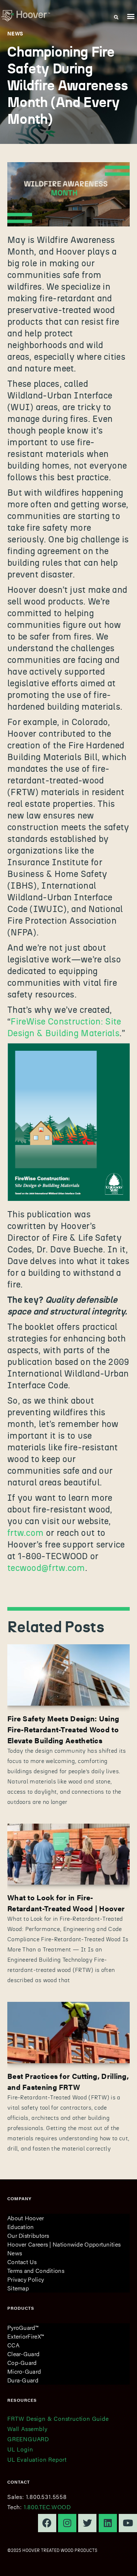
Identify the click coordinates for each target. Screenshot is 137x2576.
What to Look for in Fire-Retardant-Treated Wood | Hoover (66, 1903)
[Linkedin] (108, 2523)
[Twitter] (87, 2523)
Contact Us (22, 2262)
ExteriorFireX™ (26, 2336)
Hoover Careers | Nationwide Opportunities (64, 2244)
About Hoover (26, 2218)
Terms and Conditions (36, 2270)
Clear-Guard (23, 2354)
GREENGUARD (28, 2439)
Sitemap (18, 2288)
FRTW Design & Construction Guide (58, 2418)
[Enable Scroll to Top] (123, 2561)
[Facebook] (47, 2523)
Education (21, 2227)
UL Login (20, 2449)
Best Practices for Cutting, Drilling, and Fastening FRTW (68, 2081)
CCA (13, 2345)
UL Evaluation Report (37, 2459)
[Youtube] (128, 2523)
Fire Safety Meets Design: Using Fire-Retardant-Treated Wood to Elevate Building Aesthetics (63, 1729)
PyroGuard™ (23, 2327)
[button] (131, 16)
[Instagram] (67, 2523)
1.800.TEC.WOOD (47, 2507)
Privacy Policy (26, 2279)
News (15, 2253)
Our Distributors (28, 2235)
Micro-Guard (24, 2371)
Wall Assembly (27, 2429)
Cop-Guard (22, 2363)
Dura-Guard (23, 2380)
